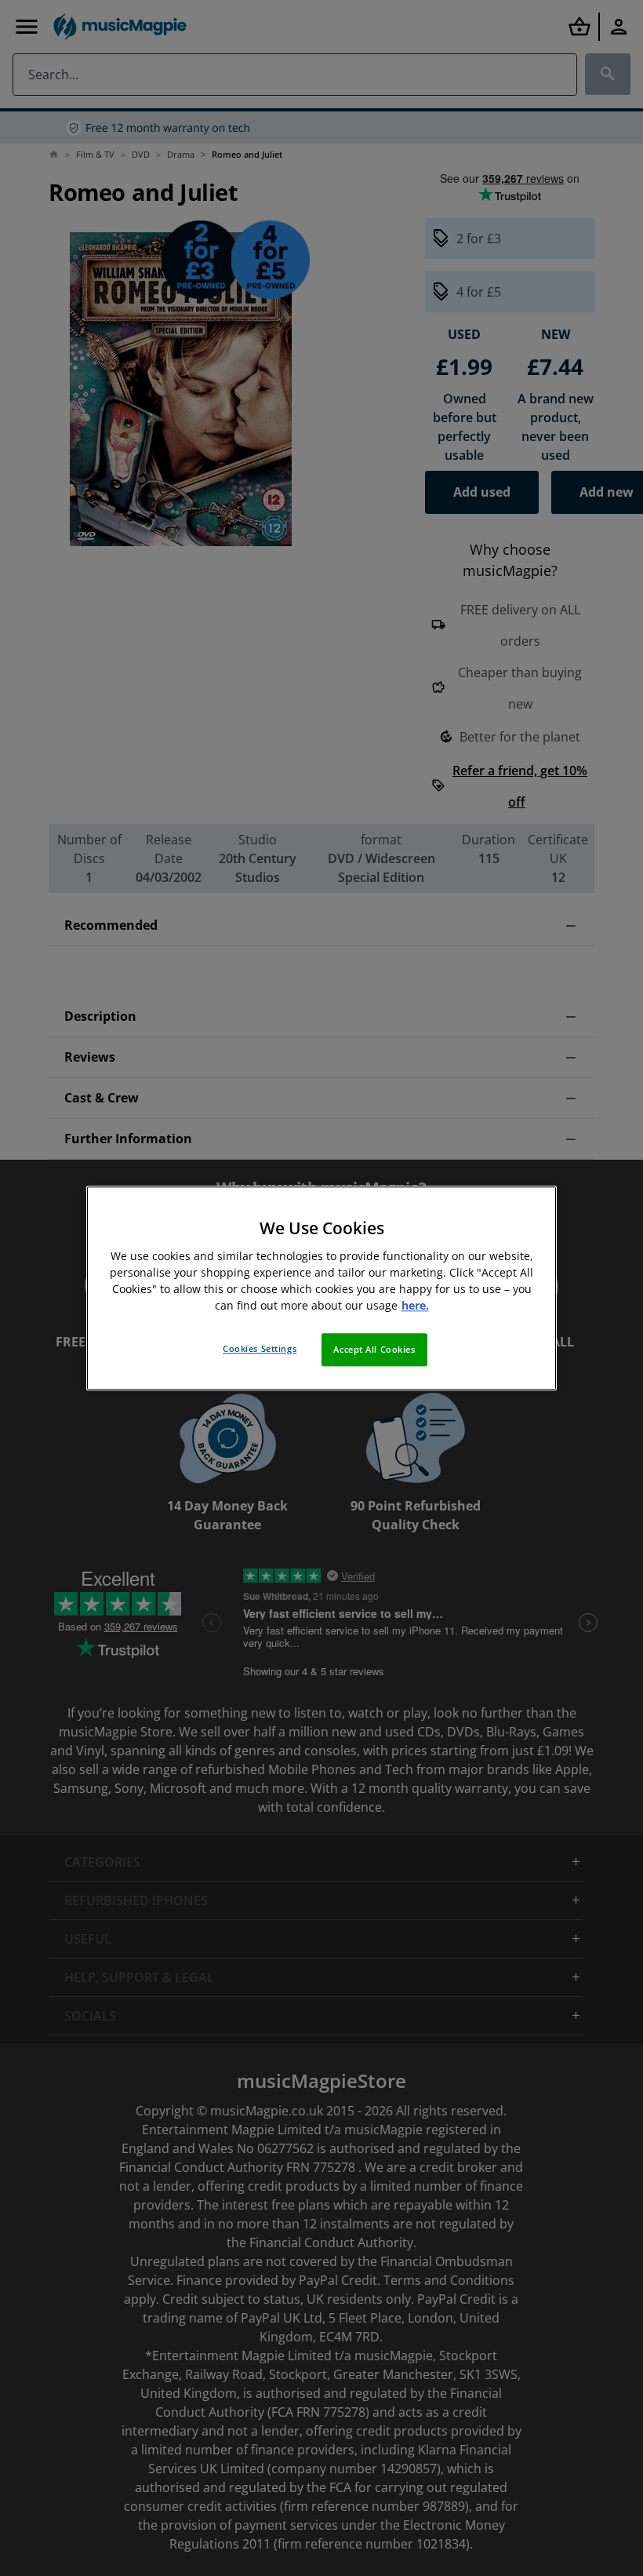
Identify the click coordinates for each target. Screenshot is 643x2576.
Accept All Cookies (374, 1349)
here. (415, 1305)
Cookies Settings (260, 1348)
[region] (321, 1288)
